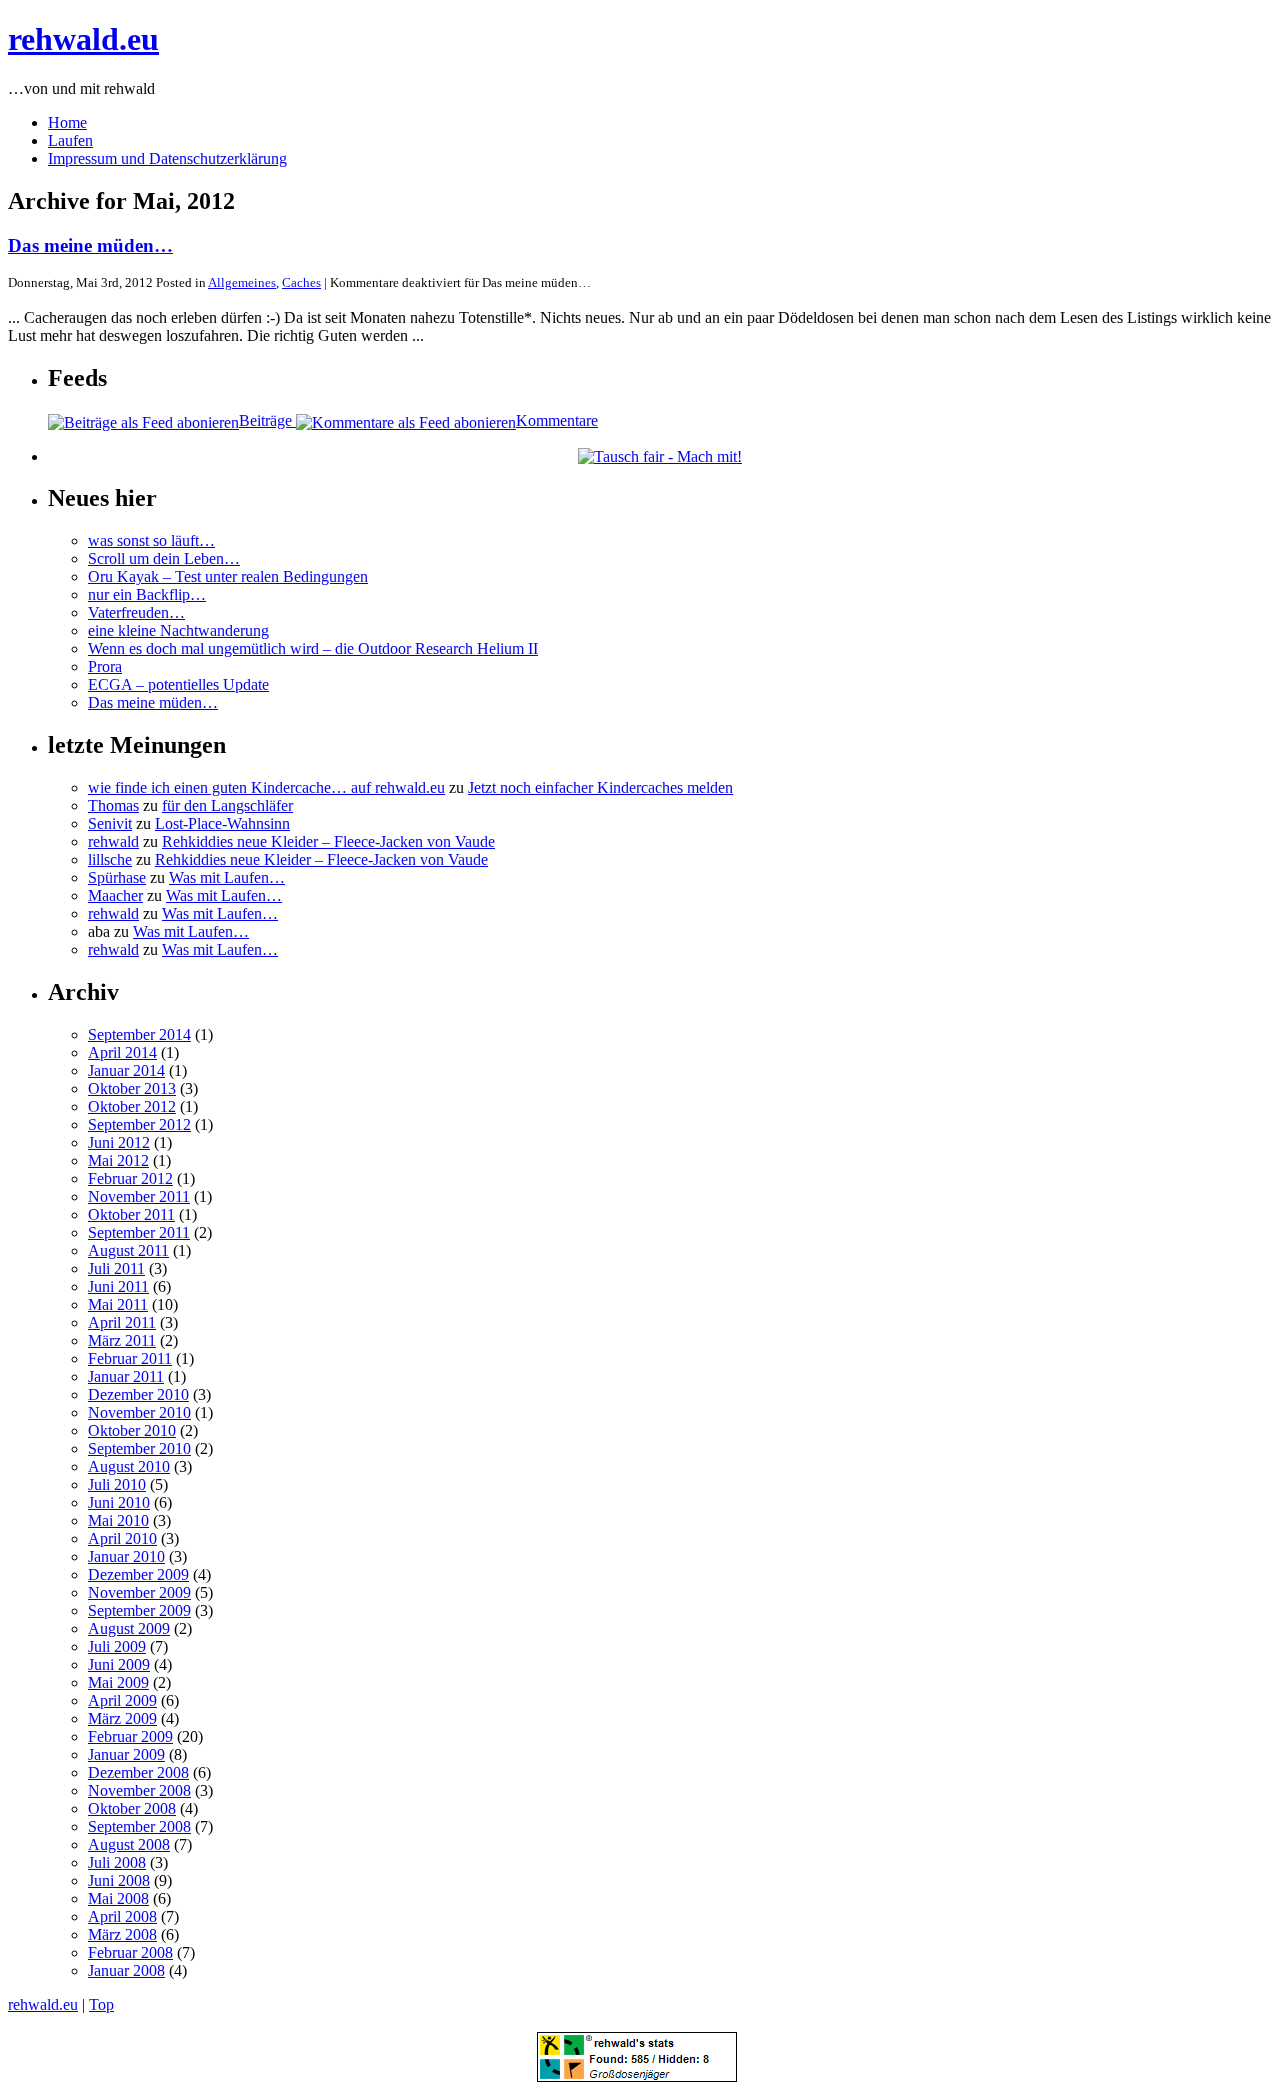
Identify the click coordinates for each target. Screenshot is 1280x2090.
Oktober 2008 (132, 1808)
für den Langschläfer (227, 805)
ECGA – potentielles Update (178, 684)
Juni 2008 (119, 1880)
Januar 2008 (126, 1970)
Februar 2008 (130, 1952)
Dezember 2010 (138, 1394)
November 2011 (139, 1196)
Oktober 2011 (131, 1214)
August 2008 (129, 1844)
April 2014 (122, 1052)
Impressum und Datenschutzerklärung (167, 158)
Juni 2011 (118, 1286)
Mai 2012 (118, 1160)
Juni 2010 (119, 1502)
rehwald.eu (83, 39)
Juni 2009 (119, 1664)
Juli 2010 (117, 1484)
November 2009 (139, 1592)
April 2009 (122, 1700)
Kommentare (557, 420)
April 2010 (122, 1538)
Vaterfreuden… (136, 612)
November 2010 (139, 1412)
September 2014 (139, 1034)
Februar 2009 (130, 1736)
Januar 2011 (126, 1376)
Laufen (70, 140)
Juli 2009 (117, 1646)
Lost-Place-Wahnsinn (222, 823)
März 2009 (122, 1718)
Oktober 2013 (132, 1088)
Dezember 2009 (138, 1574)
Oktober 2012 (132, 1106)
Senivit (110, 823)
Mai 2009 (118, 1682)
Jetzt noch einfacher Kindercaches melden (600, 787)
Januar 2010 (126, 1556)
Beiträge (267, 420)
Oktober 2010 (132, 1430)
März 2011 (122, 1340)
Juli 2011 (116, 1268)
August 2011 (128, 1250)
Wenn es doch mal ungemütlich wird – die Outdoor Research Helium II (313, 648)
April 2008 (122, 1916)
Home (67, 122)
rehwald (113, 841)
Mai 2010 (118, 1520)
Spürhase (117, 877)
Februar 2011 (130, 1358)
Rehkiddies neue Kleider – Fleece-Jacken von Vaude (328, 841)
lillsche (110, 859)
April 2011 (122, 1322)
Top (101, 2004)
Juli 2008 (117, 1862)
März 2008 (122, 1934)
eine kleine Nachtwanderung (178, 630)
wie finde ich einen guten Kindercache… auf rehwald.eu (266, 787)
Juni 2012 (119, 1142)
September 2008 (139, 1826)
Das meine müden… (90, 245)
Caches (301, 282)
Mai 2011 (118, 1304)
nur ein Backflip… (147, 594)
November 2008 (139, 1790)
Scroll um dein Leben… (164, 558)
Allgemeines (242, 282)
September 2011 (139, 1232)
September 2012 (139, 1124)
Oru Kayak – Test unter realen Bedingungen (228, 576)
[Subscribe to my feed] (406, 420)
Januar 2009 (126, 1754)
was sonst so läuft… (151, 540)
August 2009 (129, 1628)
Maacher (115, 895)
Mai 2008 (118, 1898)
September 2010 (139, 1448)
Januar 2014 (126, 1070)
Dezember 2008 (138, 1772)
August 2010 (129, 1466)
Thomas (113, 805)
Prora (105, 666)
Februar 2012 (130, 1178)
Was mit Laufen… (227, 877)
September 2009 (139, 1610)
